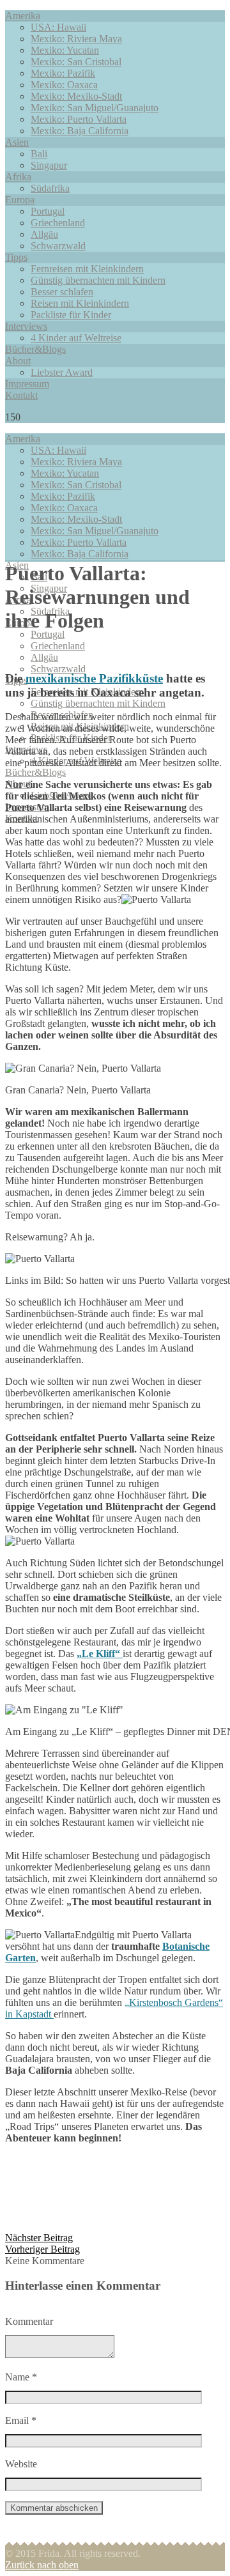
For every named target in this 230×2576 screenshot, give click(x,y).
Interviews (26, 326)
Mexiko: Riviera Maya (76, 39)
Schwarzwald (58, 246)
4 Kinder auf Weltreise (76, 338)
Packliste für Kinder (71, 315)
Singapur (49, 165)
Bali (39, 154)
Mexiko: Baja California (80, 131)
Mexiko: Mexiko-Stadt (76, 96)
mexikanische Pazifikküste (94, 678)
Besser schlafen (62, 292)
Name (21, 2377)
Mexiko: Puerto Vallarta (79, 119)
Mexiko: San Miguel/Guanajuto (95, 108)
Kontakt (21, 395)
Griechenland (58, 223)
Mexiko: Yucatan (65, 50)
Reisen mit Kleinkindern (80, 303)
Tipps (16, 257)
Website (21, 2464)
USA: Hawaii (58, 27)
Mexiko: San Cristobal (76, 62)
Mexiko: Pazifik (63, 73)
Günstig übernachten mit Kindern (98, 280)
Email (21, 2420)
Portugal (48, 211)
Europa (20, 200)
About (18, 361)
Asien (17, 142)
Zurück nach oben (42, 2565)
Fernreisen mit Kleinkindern (87, 269)
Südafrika (50, 188)
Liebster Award (62, 372)
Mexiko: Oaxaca (64, 85)
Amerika (23, 16)
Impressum (27, 384)
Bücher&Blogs (35, 349)
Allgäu (44, 234)
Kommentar (29, 2321)
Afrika (18, 177)
